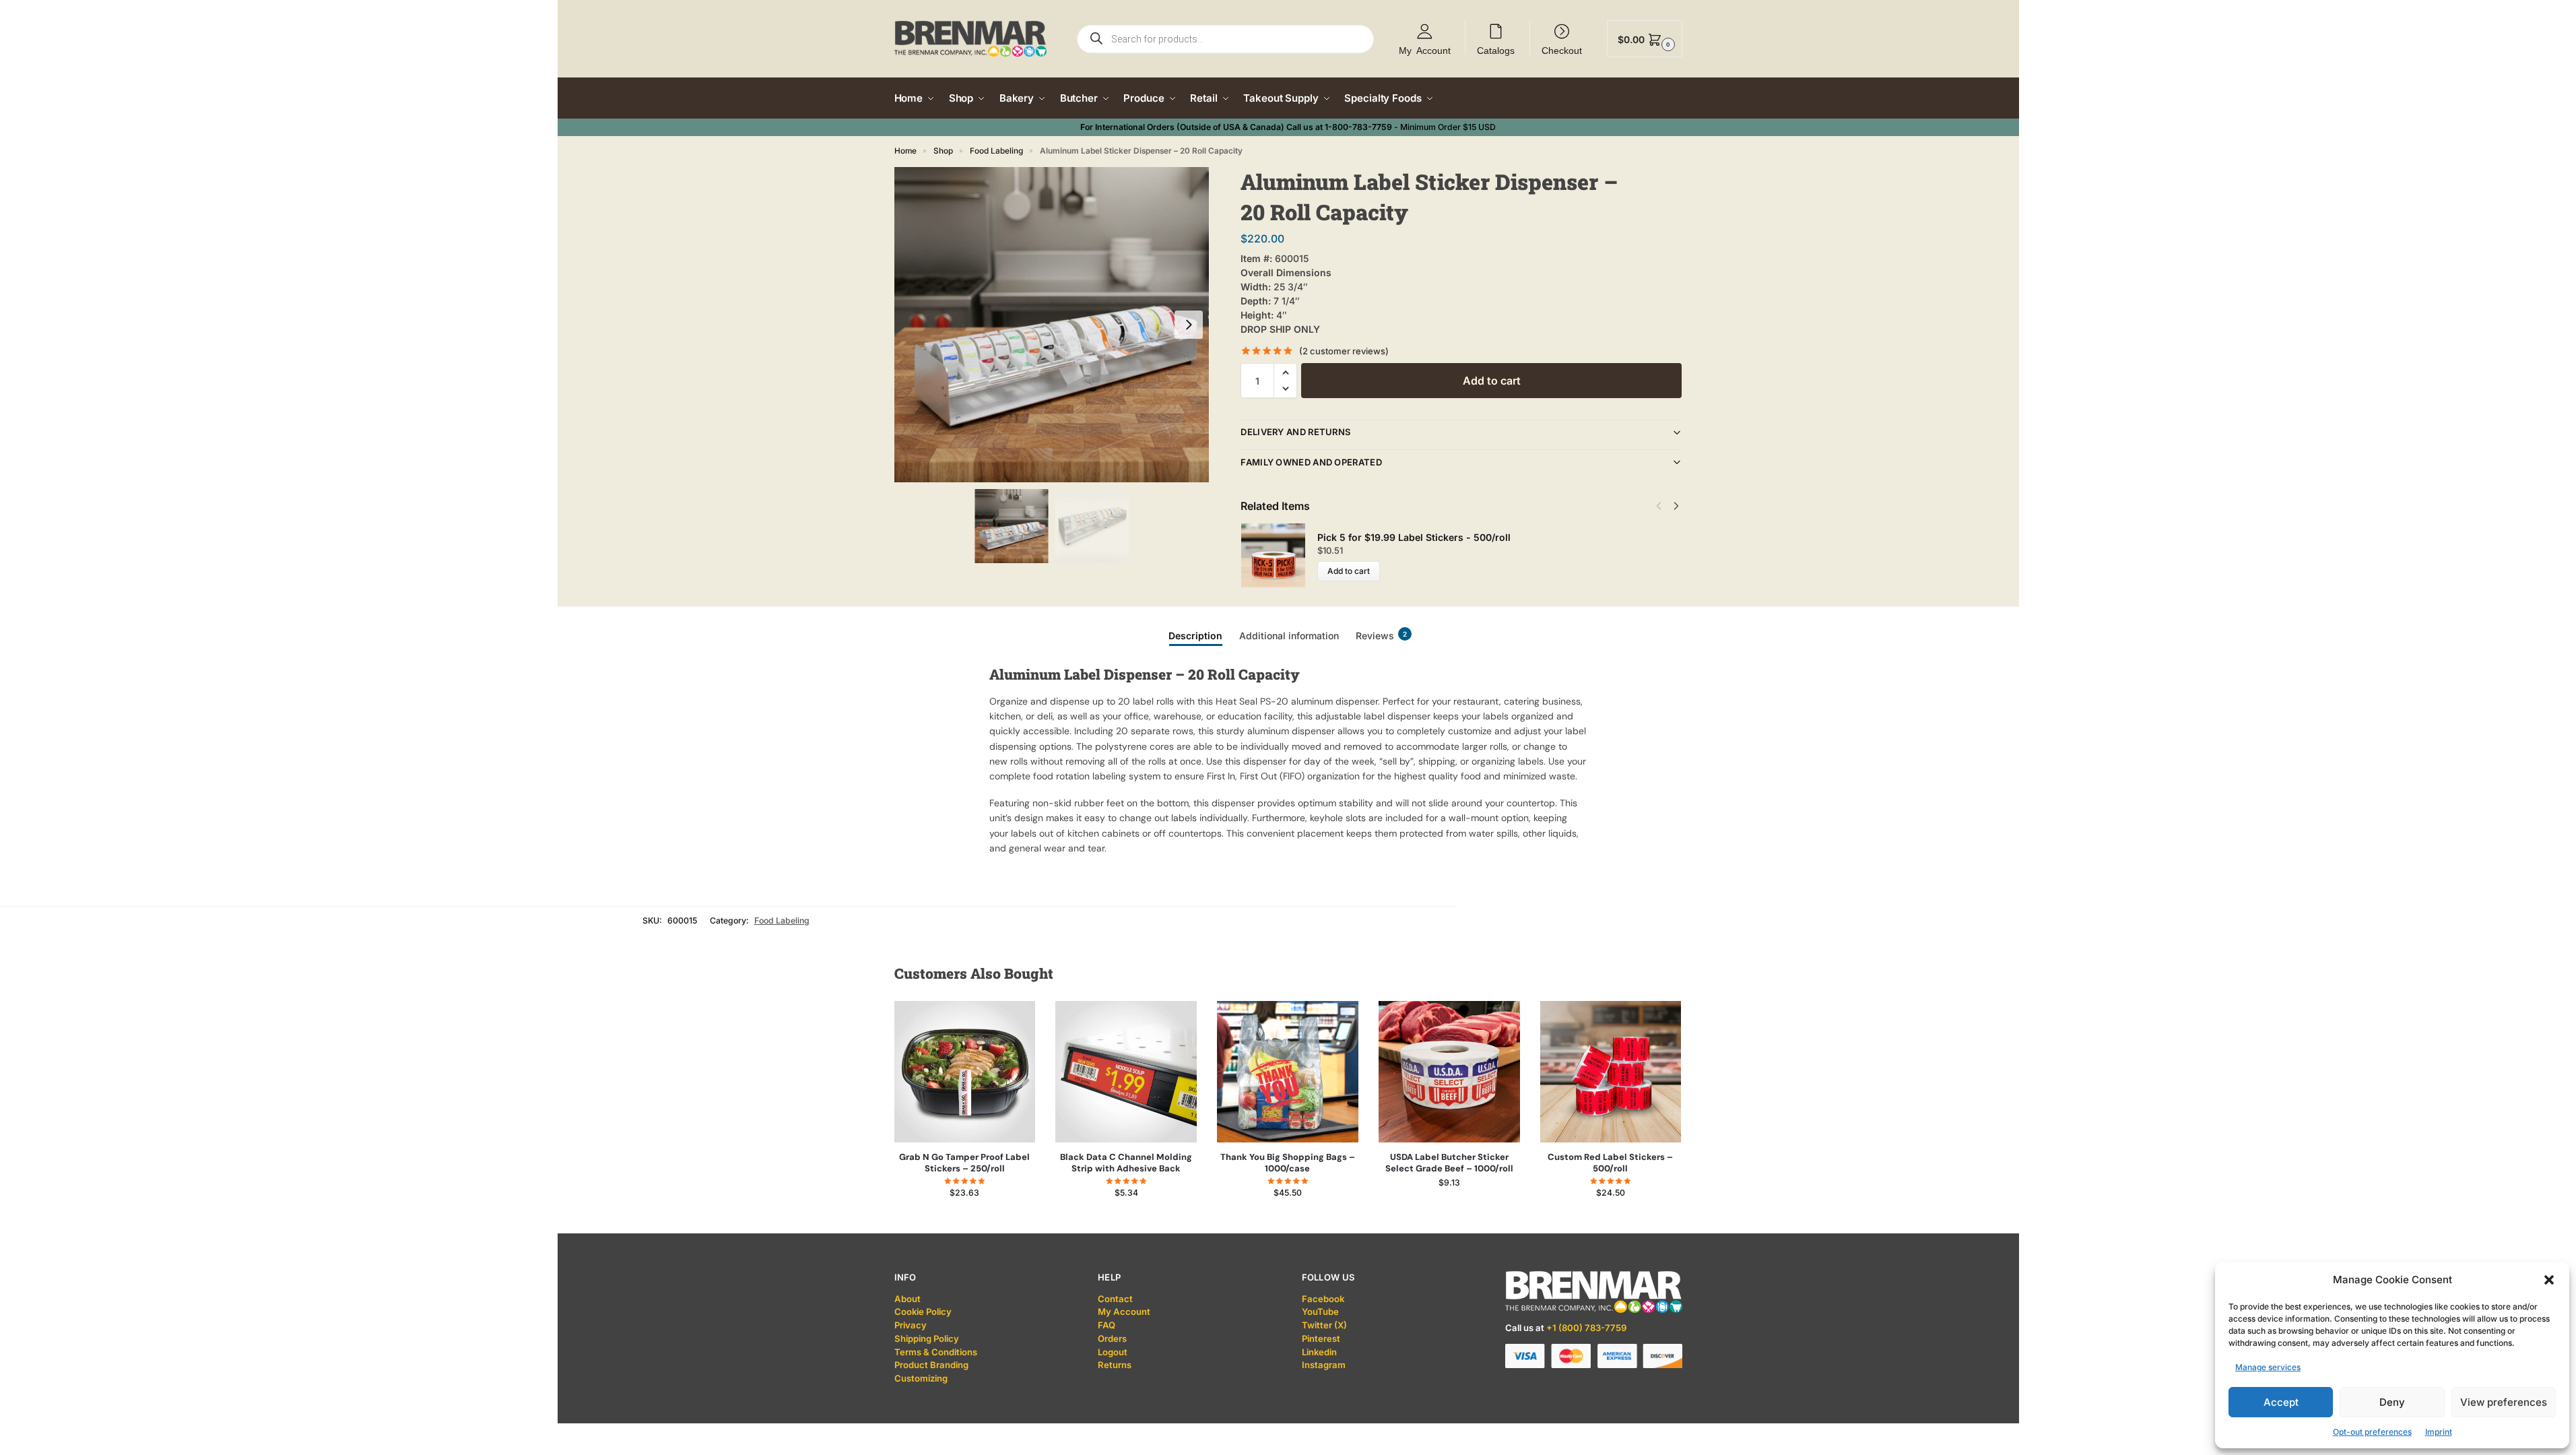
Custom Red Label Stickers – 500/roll (1610, 1163)
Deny (2392, 1402)
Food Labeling (996, 151)
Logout (1113, 1352)
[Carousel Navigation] (1664, 506)
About (907, 1299)
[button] (2549, 1280)
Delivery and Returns (1295, 432)
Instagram (1324, 1365)
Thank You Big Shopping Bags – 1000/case (1288, 1163)
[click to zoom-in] (1052, 325)
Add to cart (1492, 381)
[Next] (1676, 506)
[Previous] (1659, 506)
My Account (1425, 50)
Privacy (911, 1325)
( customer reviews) (1344, 351)
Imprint (2439, 1432)
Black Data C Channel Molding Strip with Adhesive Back (1126, 1163)
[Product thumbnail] (1279, 555)
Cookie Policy (923, 1312)
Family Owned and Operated (1311, 462)
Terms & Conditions (936, 1352)
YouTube (1320, 1312)
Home (905, 151)
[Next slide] (1189, 325)
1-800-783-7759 (1358, 127)
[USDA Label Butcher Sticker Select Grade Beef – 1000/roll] (1449, 1072)
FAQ (1107, 1325)
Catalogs (1496, 50)
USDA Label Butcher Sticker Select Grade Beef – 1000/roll (1449, 1163)
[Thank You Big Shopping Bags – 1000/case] (1288, 1072)
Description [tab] (1195, 636)
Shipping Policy (927, 1338)
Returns (1115, 1365)
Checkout (1562, 50)
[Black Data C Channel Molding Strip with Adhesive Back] (1126, 1072)
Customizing (921, 1378)
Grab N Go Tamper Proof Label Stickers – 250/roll (964, 1163)
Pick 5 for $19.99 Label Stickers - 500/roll (1414, 537)
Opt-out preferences (2372, 1432)
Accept (2281, 1402)
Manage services (2268, 1367)
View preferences (2504, 1402)
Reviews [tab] (1381, 636)
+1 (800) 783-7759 (1586, 1328)
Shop (943, 151)
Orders (1112, 1338)
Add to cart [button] (965, 1220)
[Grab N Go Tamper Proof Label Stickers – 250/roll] (965, 1072)
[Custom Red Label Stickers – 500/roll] (1611, 1072)
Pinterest (1321, 1338)
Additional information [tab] (1289, 636)
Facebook (1323, 1299)
